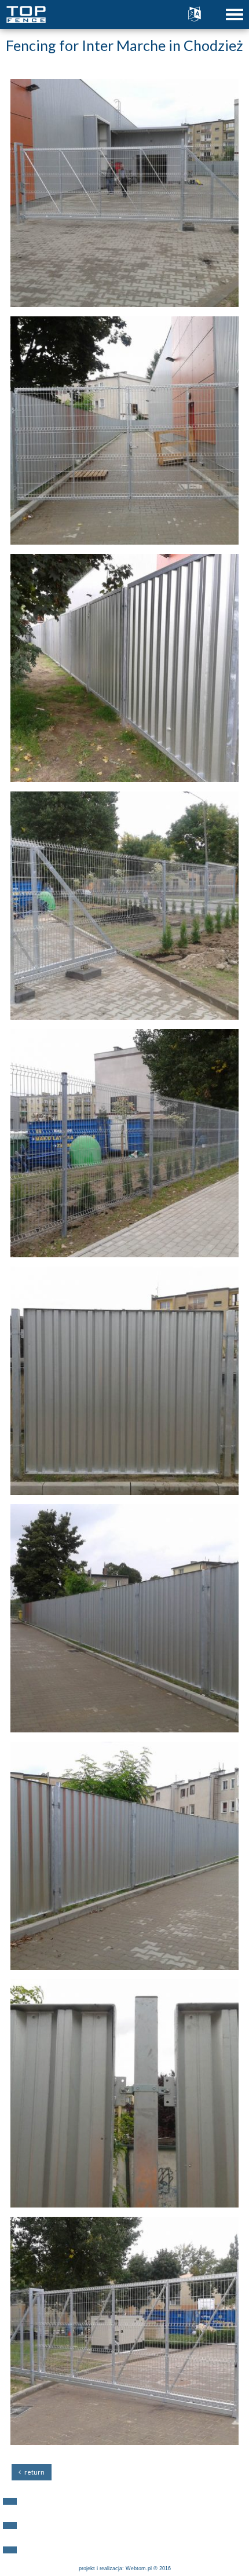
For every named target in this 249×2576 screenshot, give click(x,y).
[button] (10, 2501)
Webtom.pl (139, 2568)
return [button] (33, 2472)
